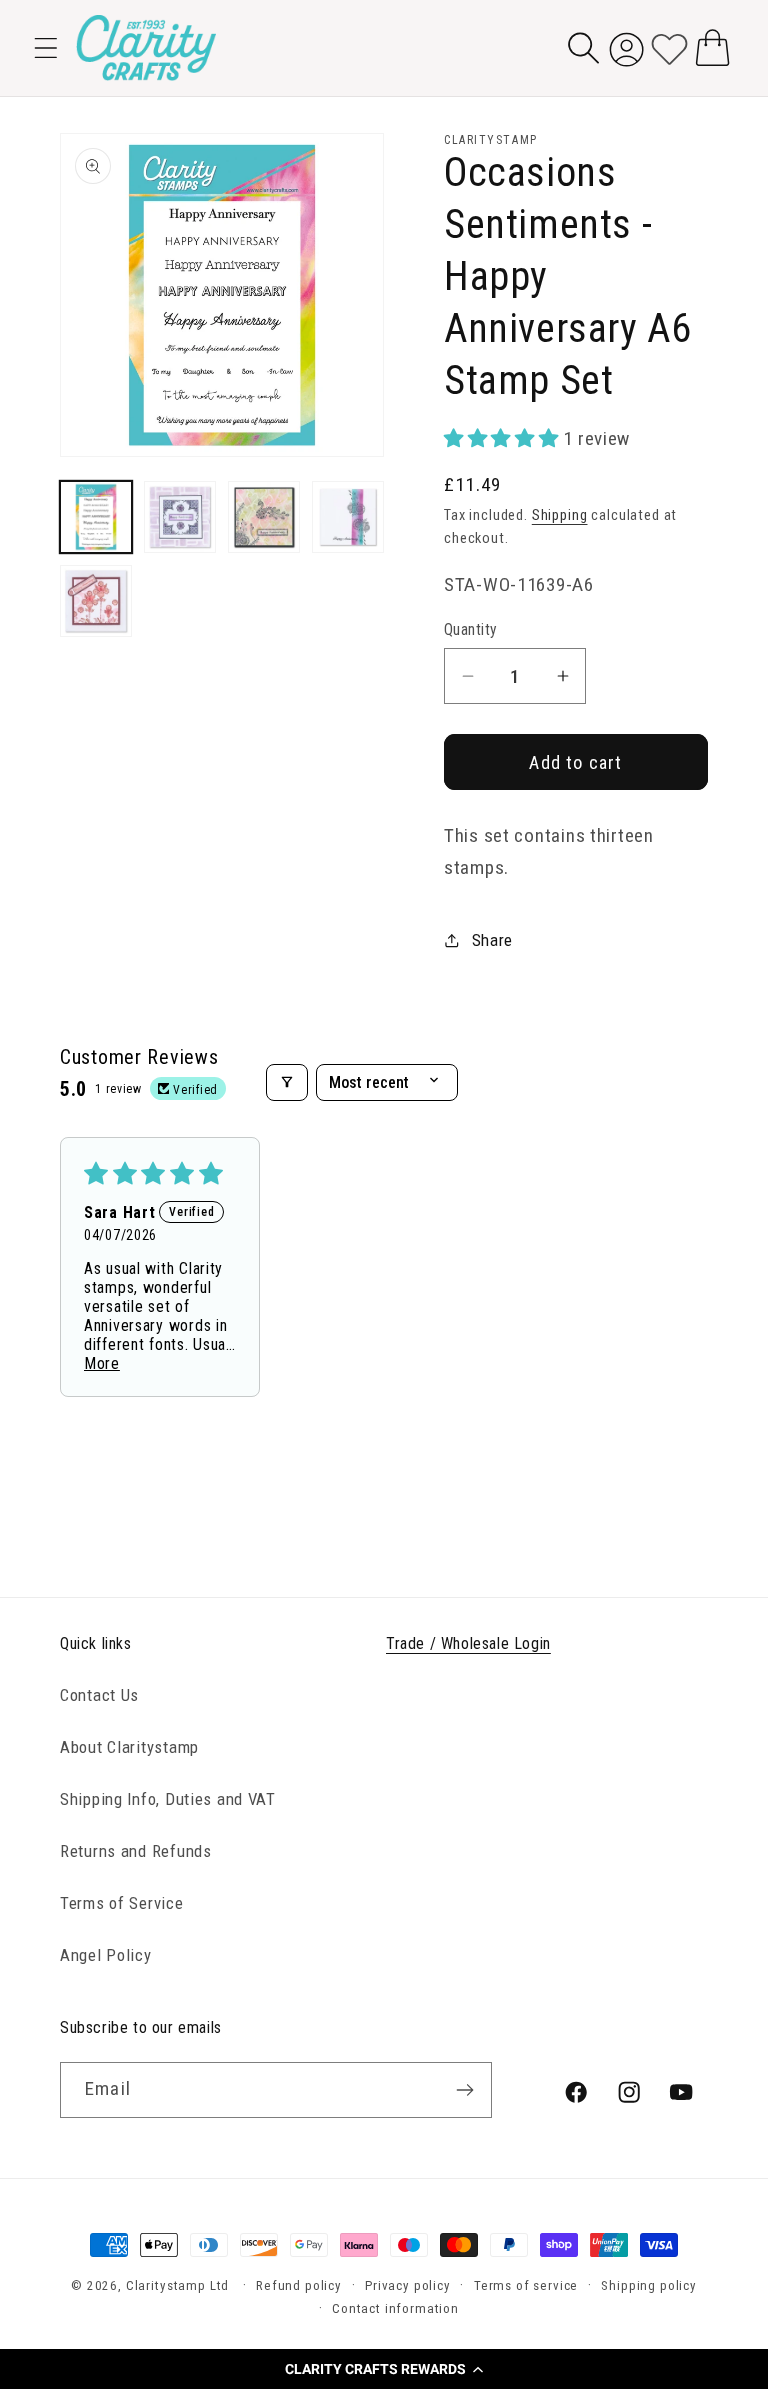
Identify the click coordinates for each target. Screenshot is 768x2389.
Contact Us (99, 1695)
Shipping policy (649, 2285)
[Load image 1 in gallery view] (96, 517)
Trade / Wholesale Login (468, 1643)
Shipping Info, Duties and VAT (168, 1799)
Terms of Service (122, 1903)
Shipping (560, 515)
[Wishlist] (669, 47)
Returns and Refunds (136, 1851)
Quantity (471, 630)
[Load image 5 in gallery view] (96, 601)
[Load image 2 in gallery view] (180, 517)
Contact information (395, 2308)
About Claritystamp (129, 1747)
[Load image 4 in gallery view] (348, 517)
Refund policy (299, 2285)
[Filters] (287, 1082)
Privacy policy (408, 2285)
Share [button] (492, 940)
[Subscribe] (464, 2090)
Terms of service (526, 2285)
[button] (384, 2369)
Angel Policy (106, 1955)
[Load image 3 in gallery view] (264, 517)
